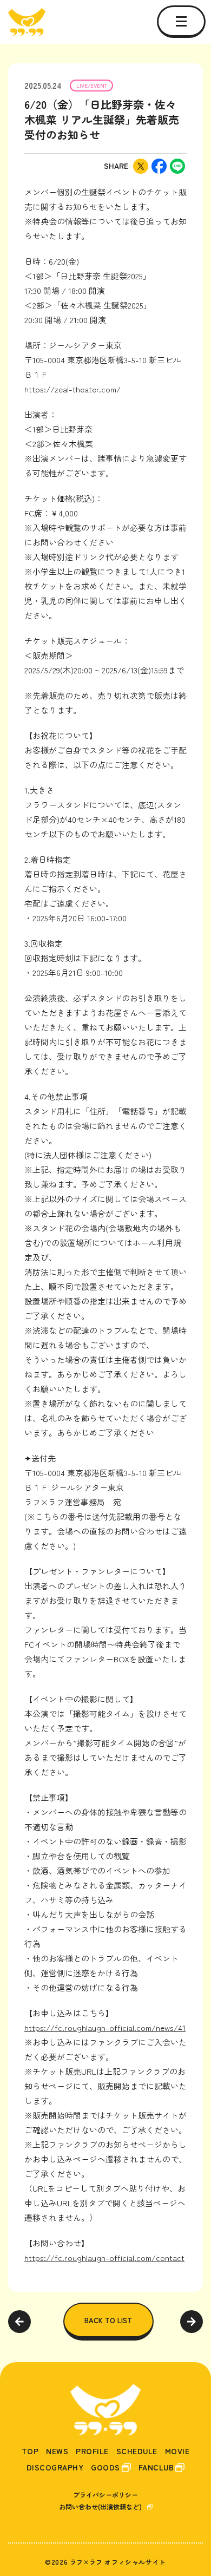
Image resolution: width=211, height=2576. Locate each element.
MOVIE (177, 2451)
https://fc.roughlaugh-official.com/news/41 (105, 2027)
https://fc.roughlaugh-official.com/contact (104, 2257)
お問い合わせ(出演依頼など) (100, 2506)
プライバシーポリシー (105, 2495)
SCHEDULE (137, 2451)
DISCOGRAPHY (55, 2467)
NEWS (57, 2451)
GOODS (105, 2467)
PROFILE (92, 2451)
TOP (30, 2451)
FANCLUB (156, 2467)
